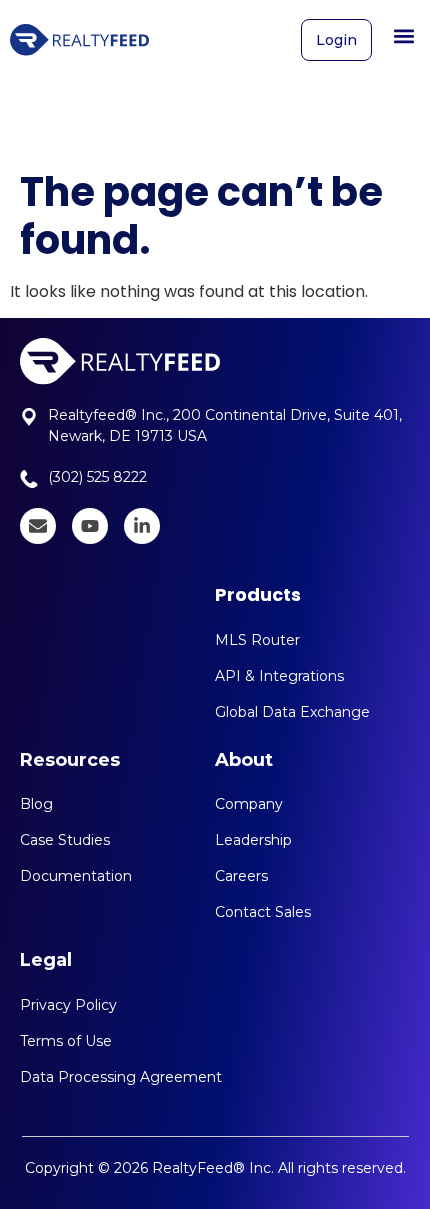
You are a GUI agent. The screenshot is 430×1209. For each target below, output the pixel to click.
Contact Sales (263, 912)
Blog (36, 804)
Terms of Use (66, 1041)
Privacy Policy (68, 1005)
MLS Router (257, 640)
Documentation (76, 876)
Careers (241, 876)
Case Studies (65, 840)
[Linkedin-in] (142, 526)
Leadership (253, 840)
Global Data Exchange (292, 712)
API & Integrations (279, 676)
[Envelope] (38, 526)
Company (249, 804)
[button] (403, 35)
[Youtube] (90, 526)
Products (258, 594)
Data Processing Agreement (121, 1077)
